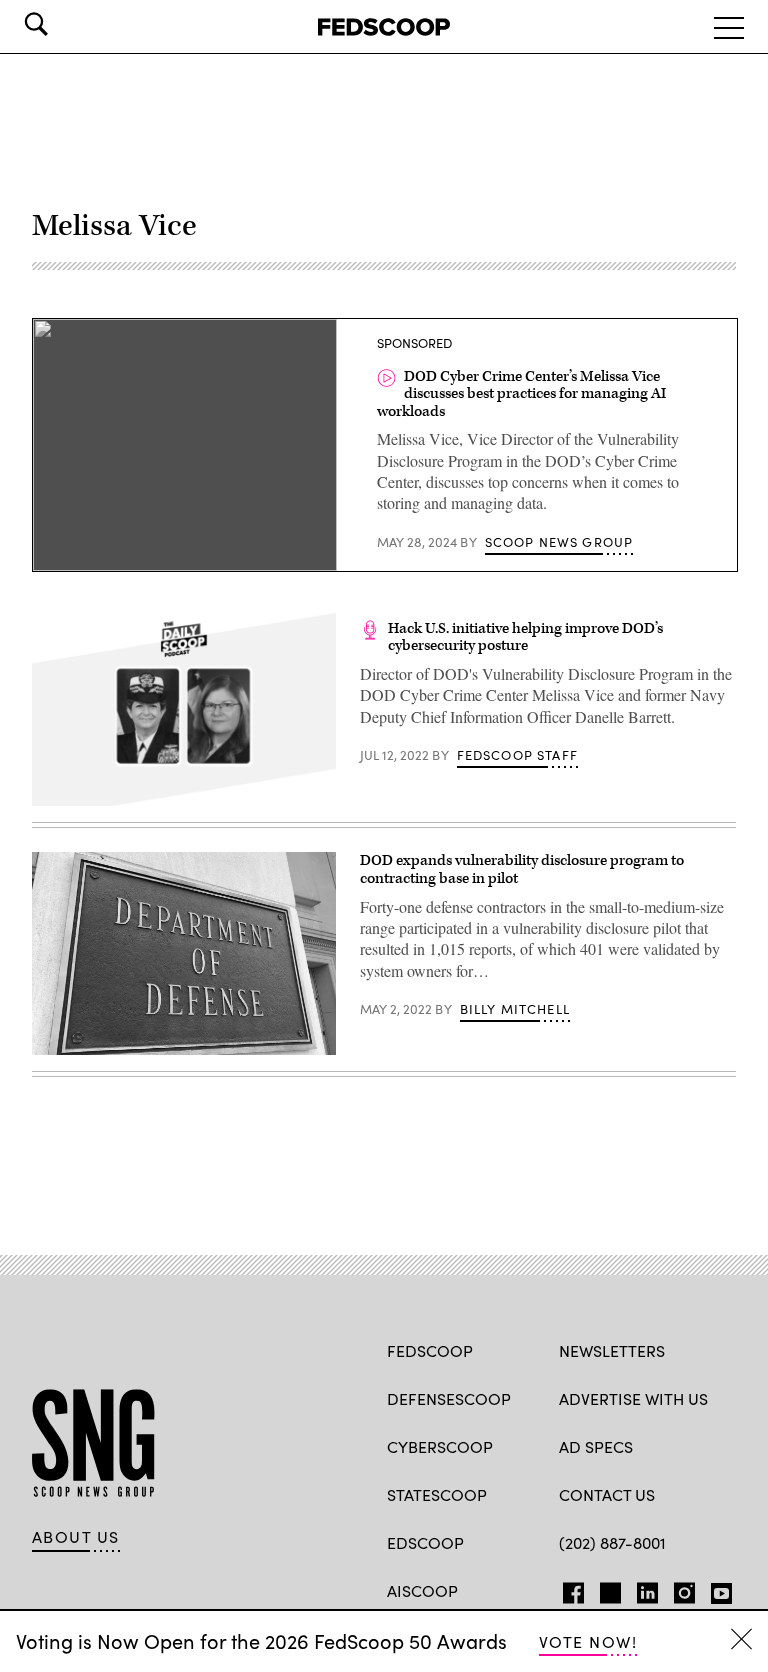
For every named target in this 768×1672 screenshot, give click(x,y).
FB (568, 1589)
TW (607, 1589)
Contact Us (607, 1494)
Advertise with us (633, 1398)
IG (678, 1589)
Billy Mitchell (515, 1009)
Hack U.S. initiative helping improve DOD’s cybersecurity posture (525, 637)
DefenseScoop (449, 1398)
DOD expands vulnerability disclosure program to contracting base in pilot (522, 869)
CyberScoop (440, 1446)
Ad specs (596, 1446)
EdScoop (425, 1542)
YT (716, 1589)
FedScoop (430, 1350)
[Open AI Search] (64, 24)
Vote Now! (588, 1641)
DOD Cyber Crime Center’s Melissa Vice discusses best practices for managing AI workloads (521, 394)
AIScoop (422, 1590)
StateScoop (437, 1494)
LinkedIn (647, 1589)
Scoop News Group (559, 542)
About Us (76, 1537)
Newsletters (612, 1350)
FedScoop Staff (517, 755)
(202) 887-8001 (612, 1542)
